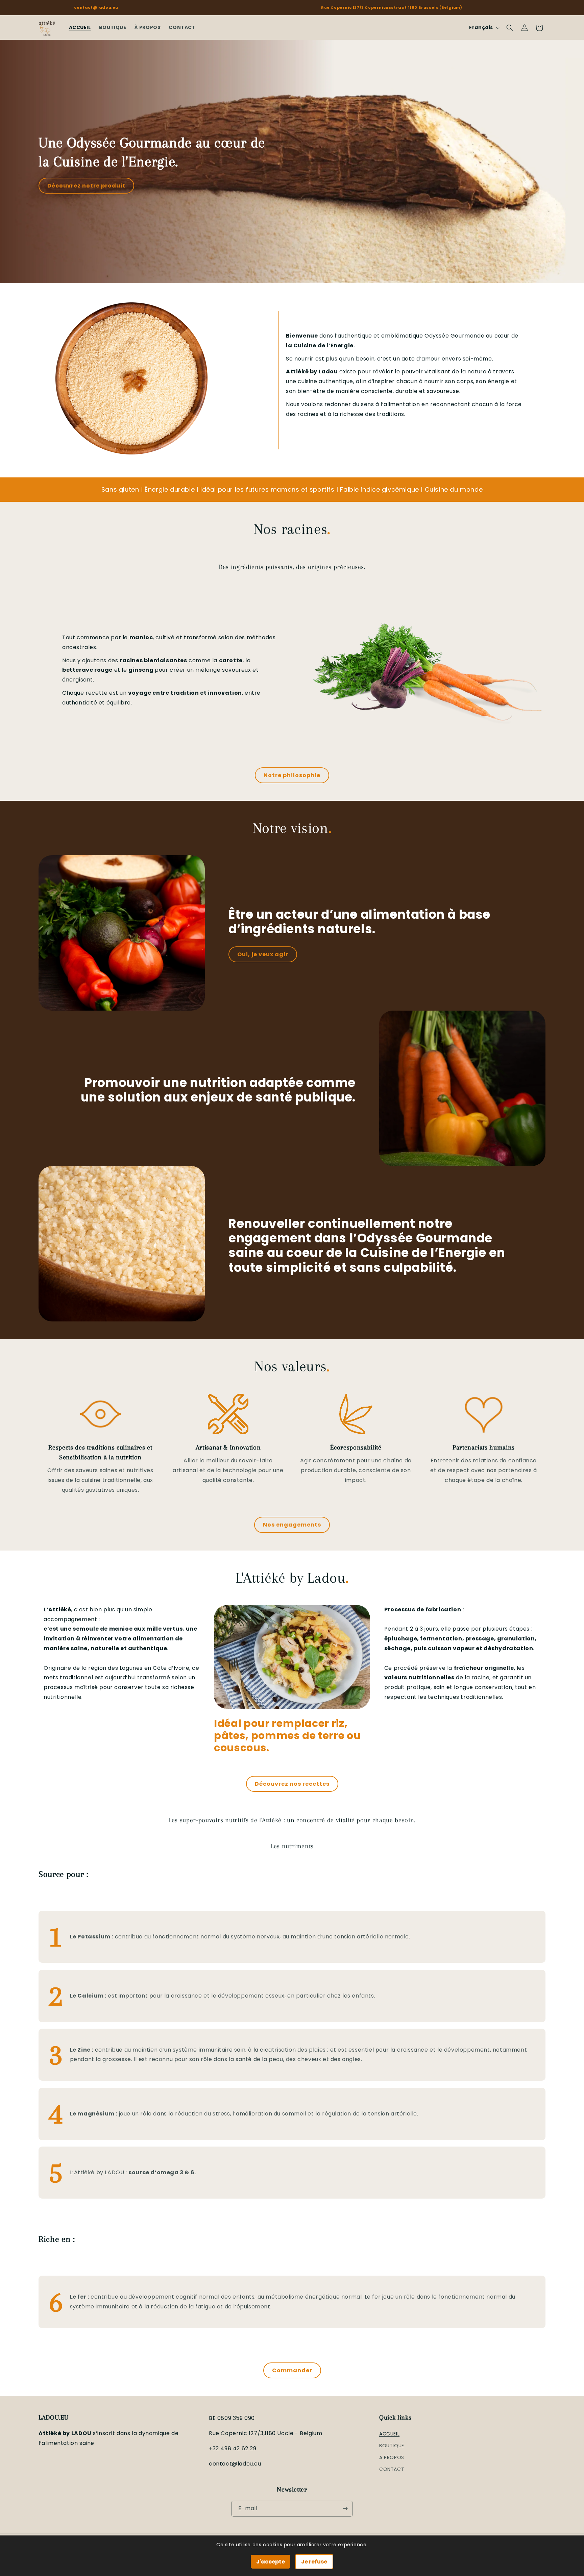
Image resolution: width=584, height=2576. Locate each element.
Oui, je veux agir (263, 954)
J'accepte (271, 2562)
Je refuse (314, 2562)
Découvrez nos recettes (292, 1784)
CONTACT (392, 2469)
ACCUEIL (389, 2433)
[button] (510, 28)
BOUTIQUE (392, 2446)
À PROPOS (392, 2457)
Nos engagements (292, 1525)
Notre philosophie (292, 775)
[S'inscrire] (345, 2509)
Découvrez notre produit (86, 186)
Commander (292, 2370)
